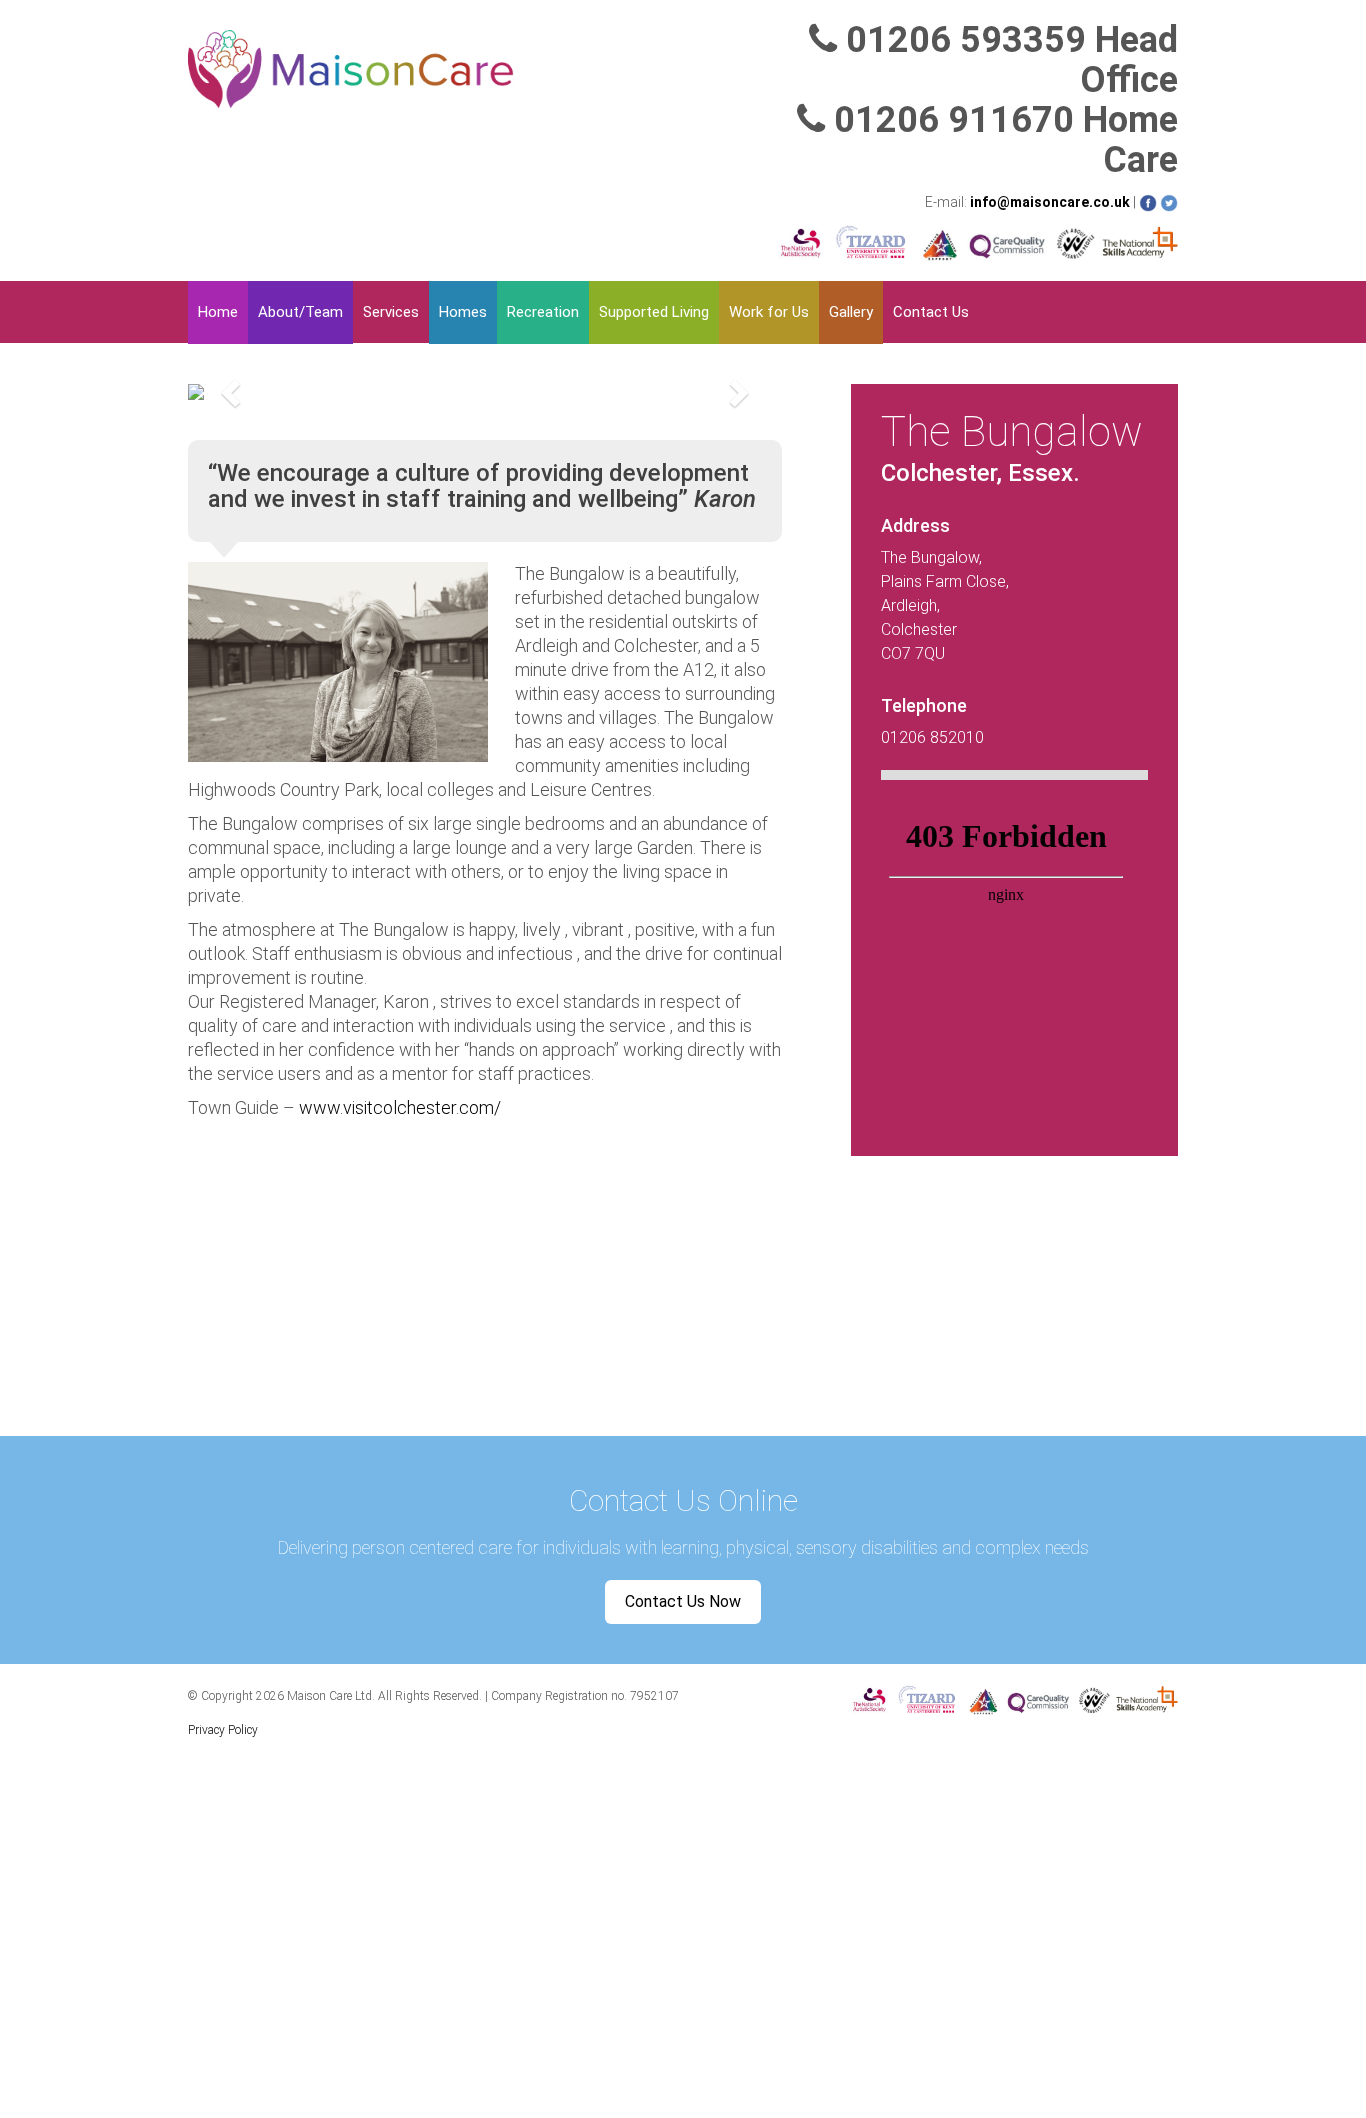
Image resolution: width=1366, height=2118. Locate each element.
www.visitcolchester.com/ (400, 1107)
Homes (463, 312)
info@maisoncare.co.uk (1050, 202)
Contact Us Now (683, 1601)
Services (391, 312)
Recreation (543, 312)
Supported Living (654, 312)
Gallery (851, 312)
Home (218, 312)
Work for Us (769, 312)
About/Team (300, 312)
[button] (232, 392)
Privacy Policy (223, 1730)
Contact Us (931, 312)
